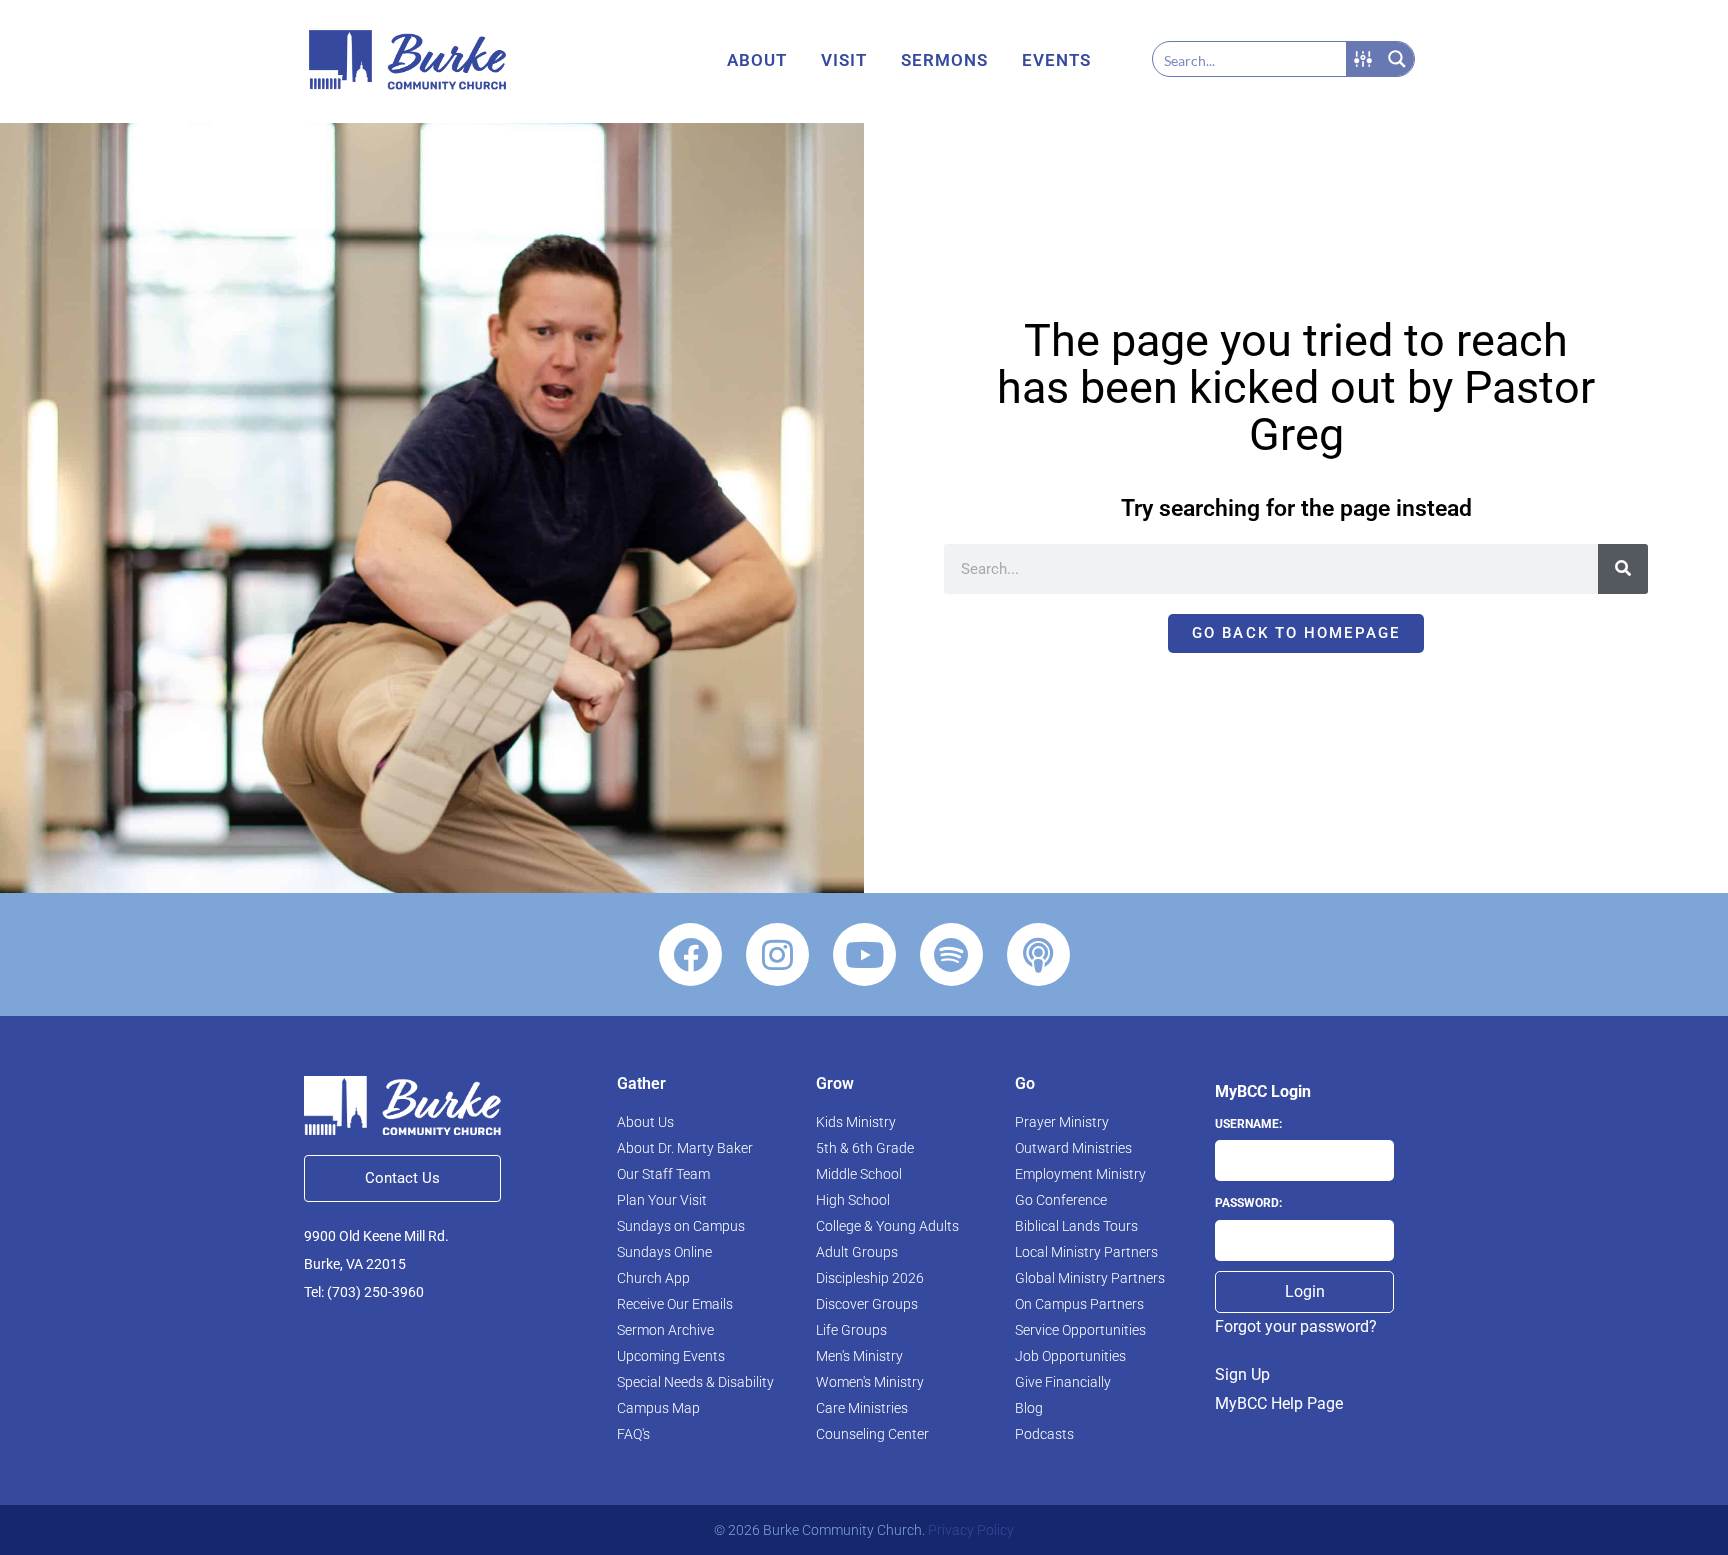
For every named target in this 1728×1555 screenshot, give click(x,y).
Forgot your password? (1296, 1326)
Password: (1248, 1203)
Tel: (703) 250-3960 (364, 1292)
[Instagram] (777, 954)
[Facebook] (690, 954)
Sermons (944, 60)
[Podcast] (1038, 954)
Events (1056, 60)
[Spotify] (951, 954)
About (757, 60)
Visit (844, 60)
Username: (1248, 1124)
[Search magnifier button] (1397, 59)
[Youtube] (864, 954)
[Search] (1623, 569)
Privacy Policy (971, 1530)
